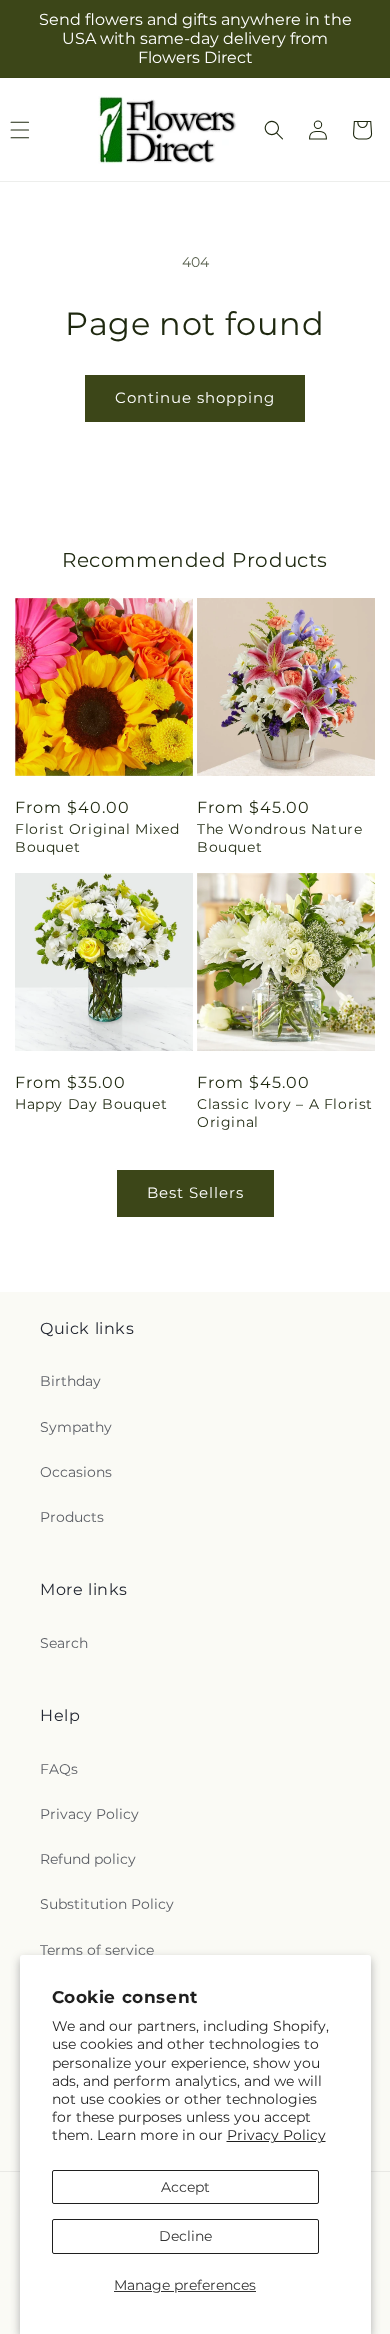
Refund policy (88, 1859)
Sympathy (76, 1427)
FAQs (59, 1769)
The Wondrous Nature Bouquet (279, 838)
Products (72, 1517)
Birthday (70, 1381)
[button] (274, 130)
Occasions (76, 1472)
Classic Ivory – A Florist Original (285, 1113)
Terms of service (97, 1950)
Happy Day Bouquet (91, 1104)
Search (64, 1643)
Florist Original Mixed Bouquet (97, 838)
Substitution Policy (107, 1904)
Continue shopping (195, 397)
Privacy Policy (276, 2135)
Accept (185, 2187)
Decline (185, 2236)
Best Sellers (195, 1192)
